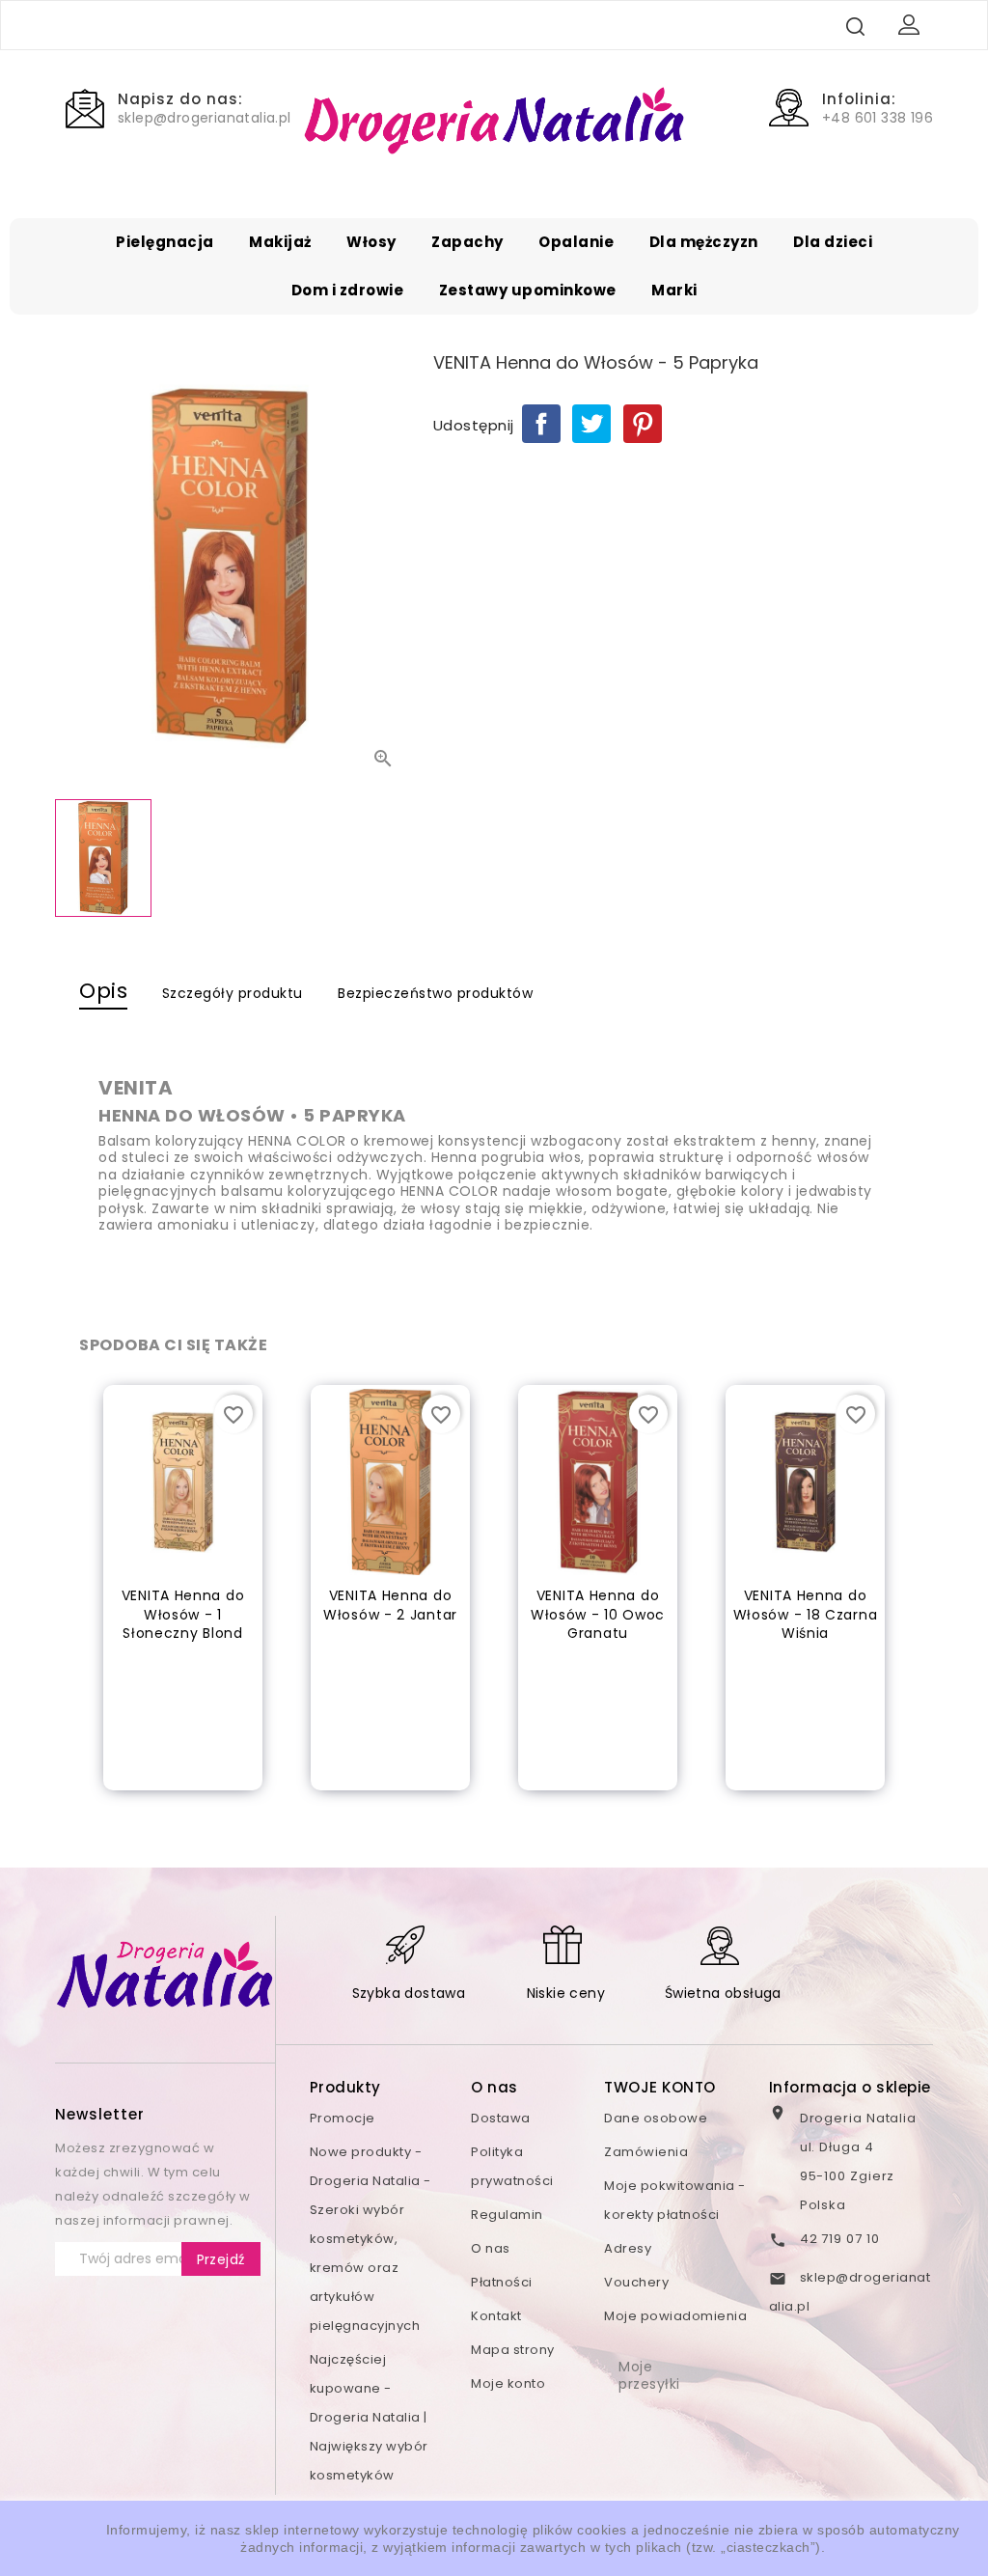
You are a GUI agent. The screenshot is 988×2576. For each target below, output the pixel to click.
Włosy (371, 242)
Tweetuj (591, 424)
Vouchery (636, 2282)
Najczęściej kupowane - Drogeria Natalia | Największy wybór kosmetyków (369, 2417)
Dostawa (501, 2118)
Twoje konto (660, 2087)
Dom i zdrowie (348, 290)
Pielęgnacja (165, 242)
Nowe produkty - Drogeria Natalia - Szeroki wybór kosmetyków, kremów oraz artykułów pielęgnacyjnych (370, 2239)
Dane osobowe (656, 2118)
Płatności (502, 2282)
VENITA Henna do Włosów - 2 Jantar (390, 1605)
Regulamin (507, 2215)
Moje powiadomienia (675, 2316)
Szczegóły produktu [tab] (233, 993)
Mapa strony (513, 2350)
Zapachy (467, 242)
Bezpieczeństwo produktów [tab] (435, 993)
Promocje (343, 2118)
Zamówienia (646, 2152)
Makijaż (280, 242)
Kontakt (496, 2316)
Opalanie (576, 242)
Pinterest (643, 424)
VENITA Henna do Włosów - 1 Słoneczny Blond (183, 1615)
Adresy (628, 2248)
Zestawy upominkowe (528, 290)
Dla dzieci (833, 242)
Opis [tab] (103, 991)
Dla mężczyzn (704, 242)
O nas (491, 2248)
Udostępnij (541, 424)
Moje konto (508, 2383)
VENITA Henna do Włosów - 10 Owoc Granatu (598, 1615)
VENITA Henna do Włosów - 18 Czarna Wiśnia (806, 1615)
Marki (674, 290)
